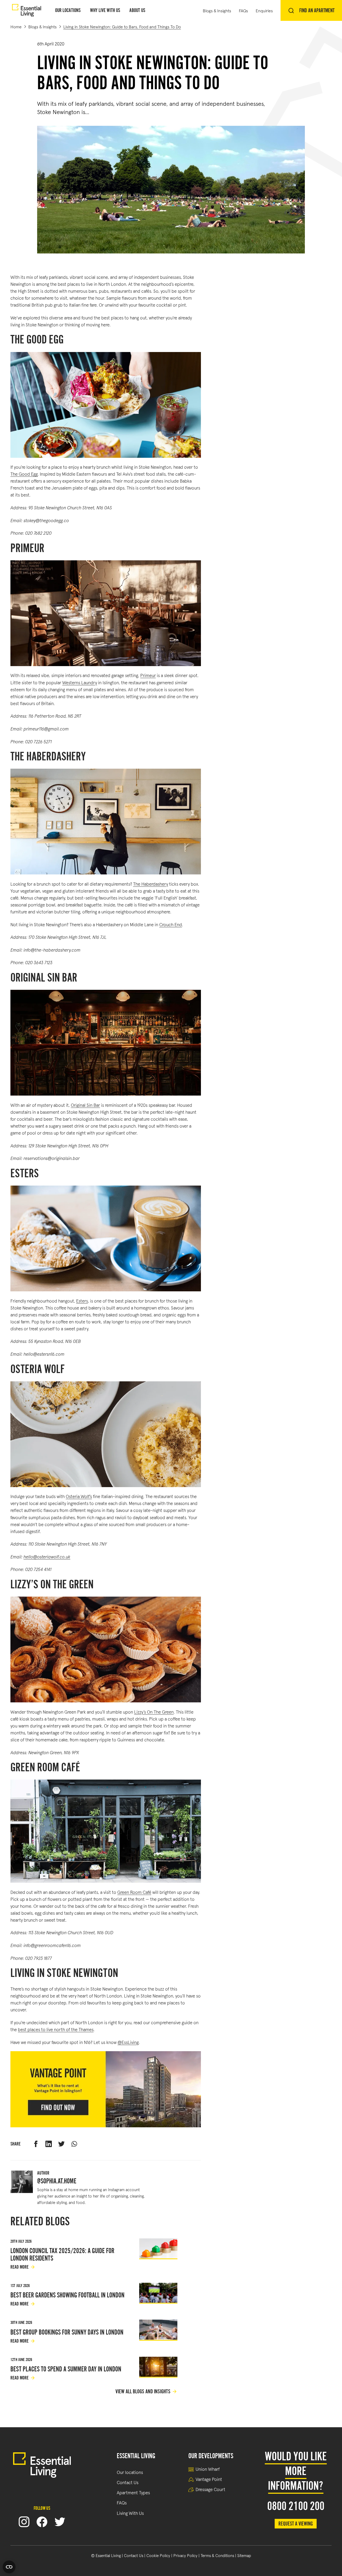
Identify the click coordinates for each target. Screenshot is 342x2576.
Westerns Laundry (80, 682)
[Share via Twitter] (61, 2144)
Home (16, 26)
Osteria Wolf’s (79, 1496)
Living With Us (130, 2513)
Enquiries (264, 10)
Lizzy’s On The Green (154, 1712)
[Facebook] (42, 2522)
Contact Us (128, 2482)
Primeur (148, 675)
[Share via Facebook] (36, 2144)
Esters (82, 1301)
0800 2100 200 (296, 2506)
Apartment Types (133, 2492)
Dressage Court (210, 2489)
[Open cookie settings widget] (9, 2567)
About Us (137, 10)
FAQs (243, 10)
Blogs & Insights (217, 10)
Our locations (130, 2472)
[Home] (27, 11)
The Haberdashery (151, 884)
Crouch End (171, 924)
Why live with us (105, 10)
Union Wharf (208, 2469)
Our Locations (68, 10)
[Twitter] (60, 2522)
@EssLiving (128, 2042)
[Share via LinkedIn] (49, 2144)
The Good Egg (24, 474)
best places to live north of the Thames (56, 2029)
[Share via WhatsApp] (74, 2144)
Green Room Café (134, 1892)
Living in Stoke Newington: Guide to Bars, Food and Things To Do (122, 26)
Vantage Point (209, 2479)
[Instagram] (24, 2522)
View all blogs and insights (143, 2392)
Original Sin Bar (85, 1105)
